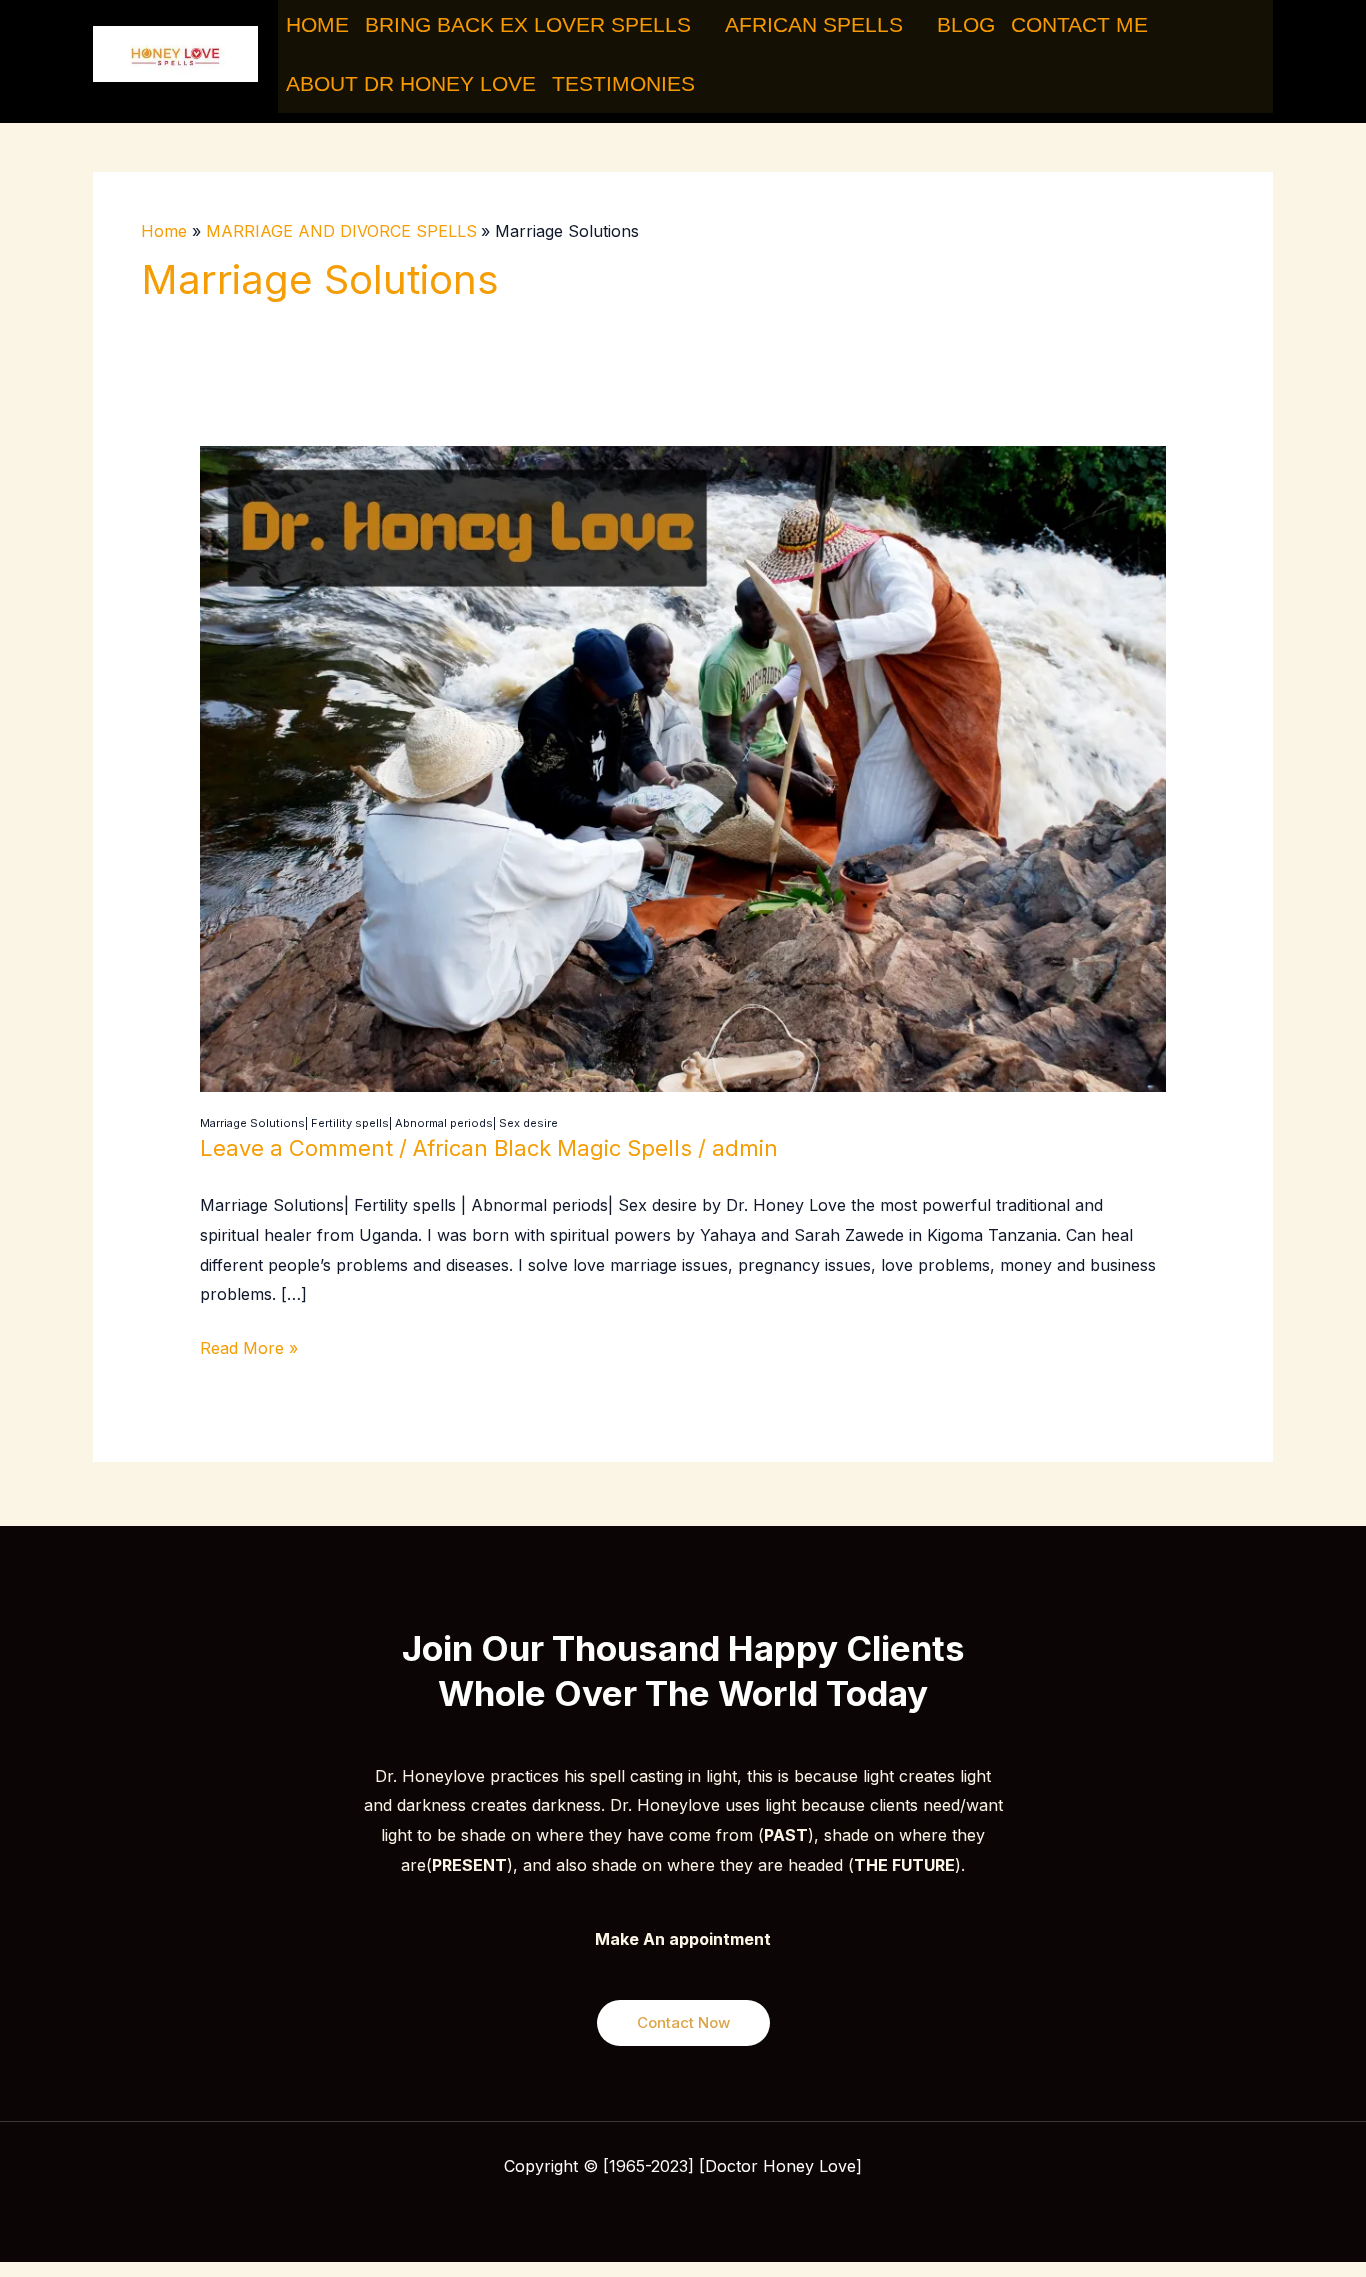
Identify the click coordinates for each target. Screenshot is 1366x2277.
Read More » (249, 1346)
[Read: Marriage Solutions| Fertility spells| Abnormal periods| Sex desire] (683, 767)
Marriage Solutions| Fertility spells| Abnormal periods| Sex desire (379, 1123)
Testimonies (623, 83)
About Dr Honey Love (411, 83)
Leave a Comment (296, 1148)
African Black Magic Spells (552, 1148)
